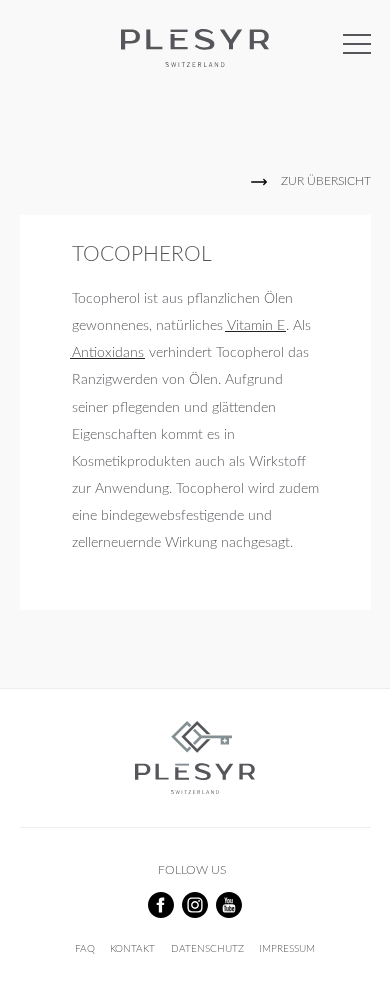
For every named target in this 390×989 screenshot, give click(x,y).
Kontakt (132, 949)
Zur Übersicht (326, 181)
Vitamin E (256, 325)
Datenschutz (207, 949)
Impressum (287, 949)
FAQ (85, 949)
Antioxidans (108, 352)
